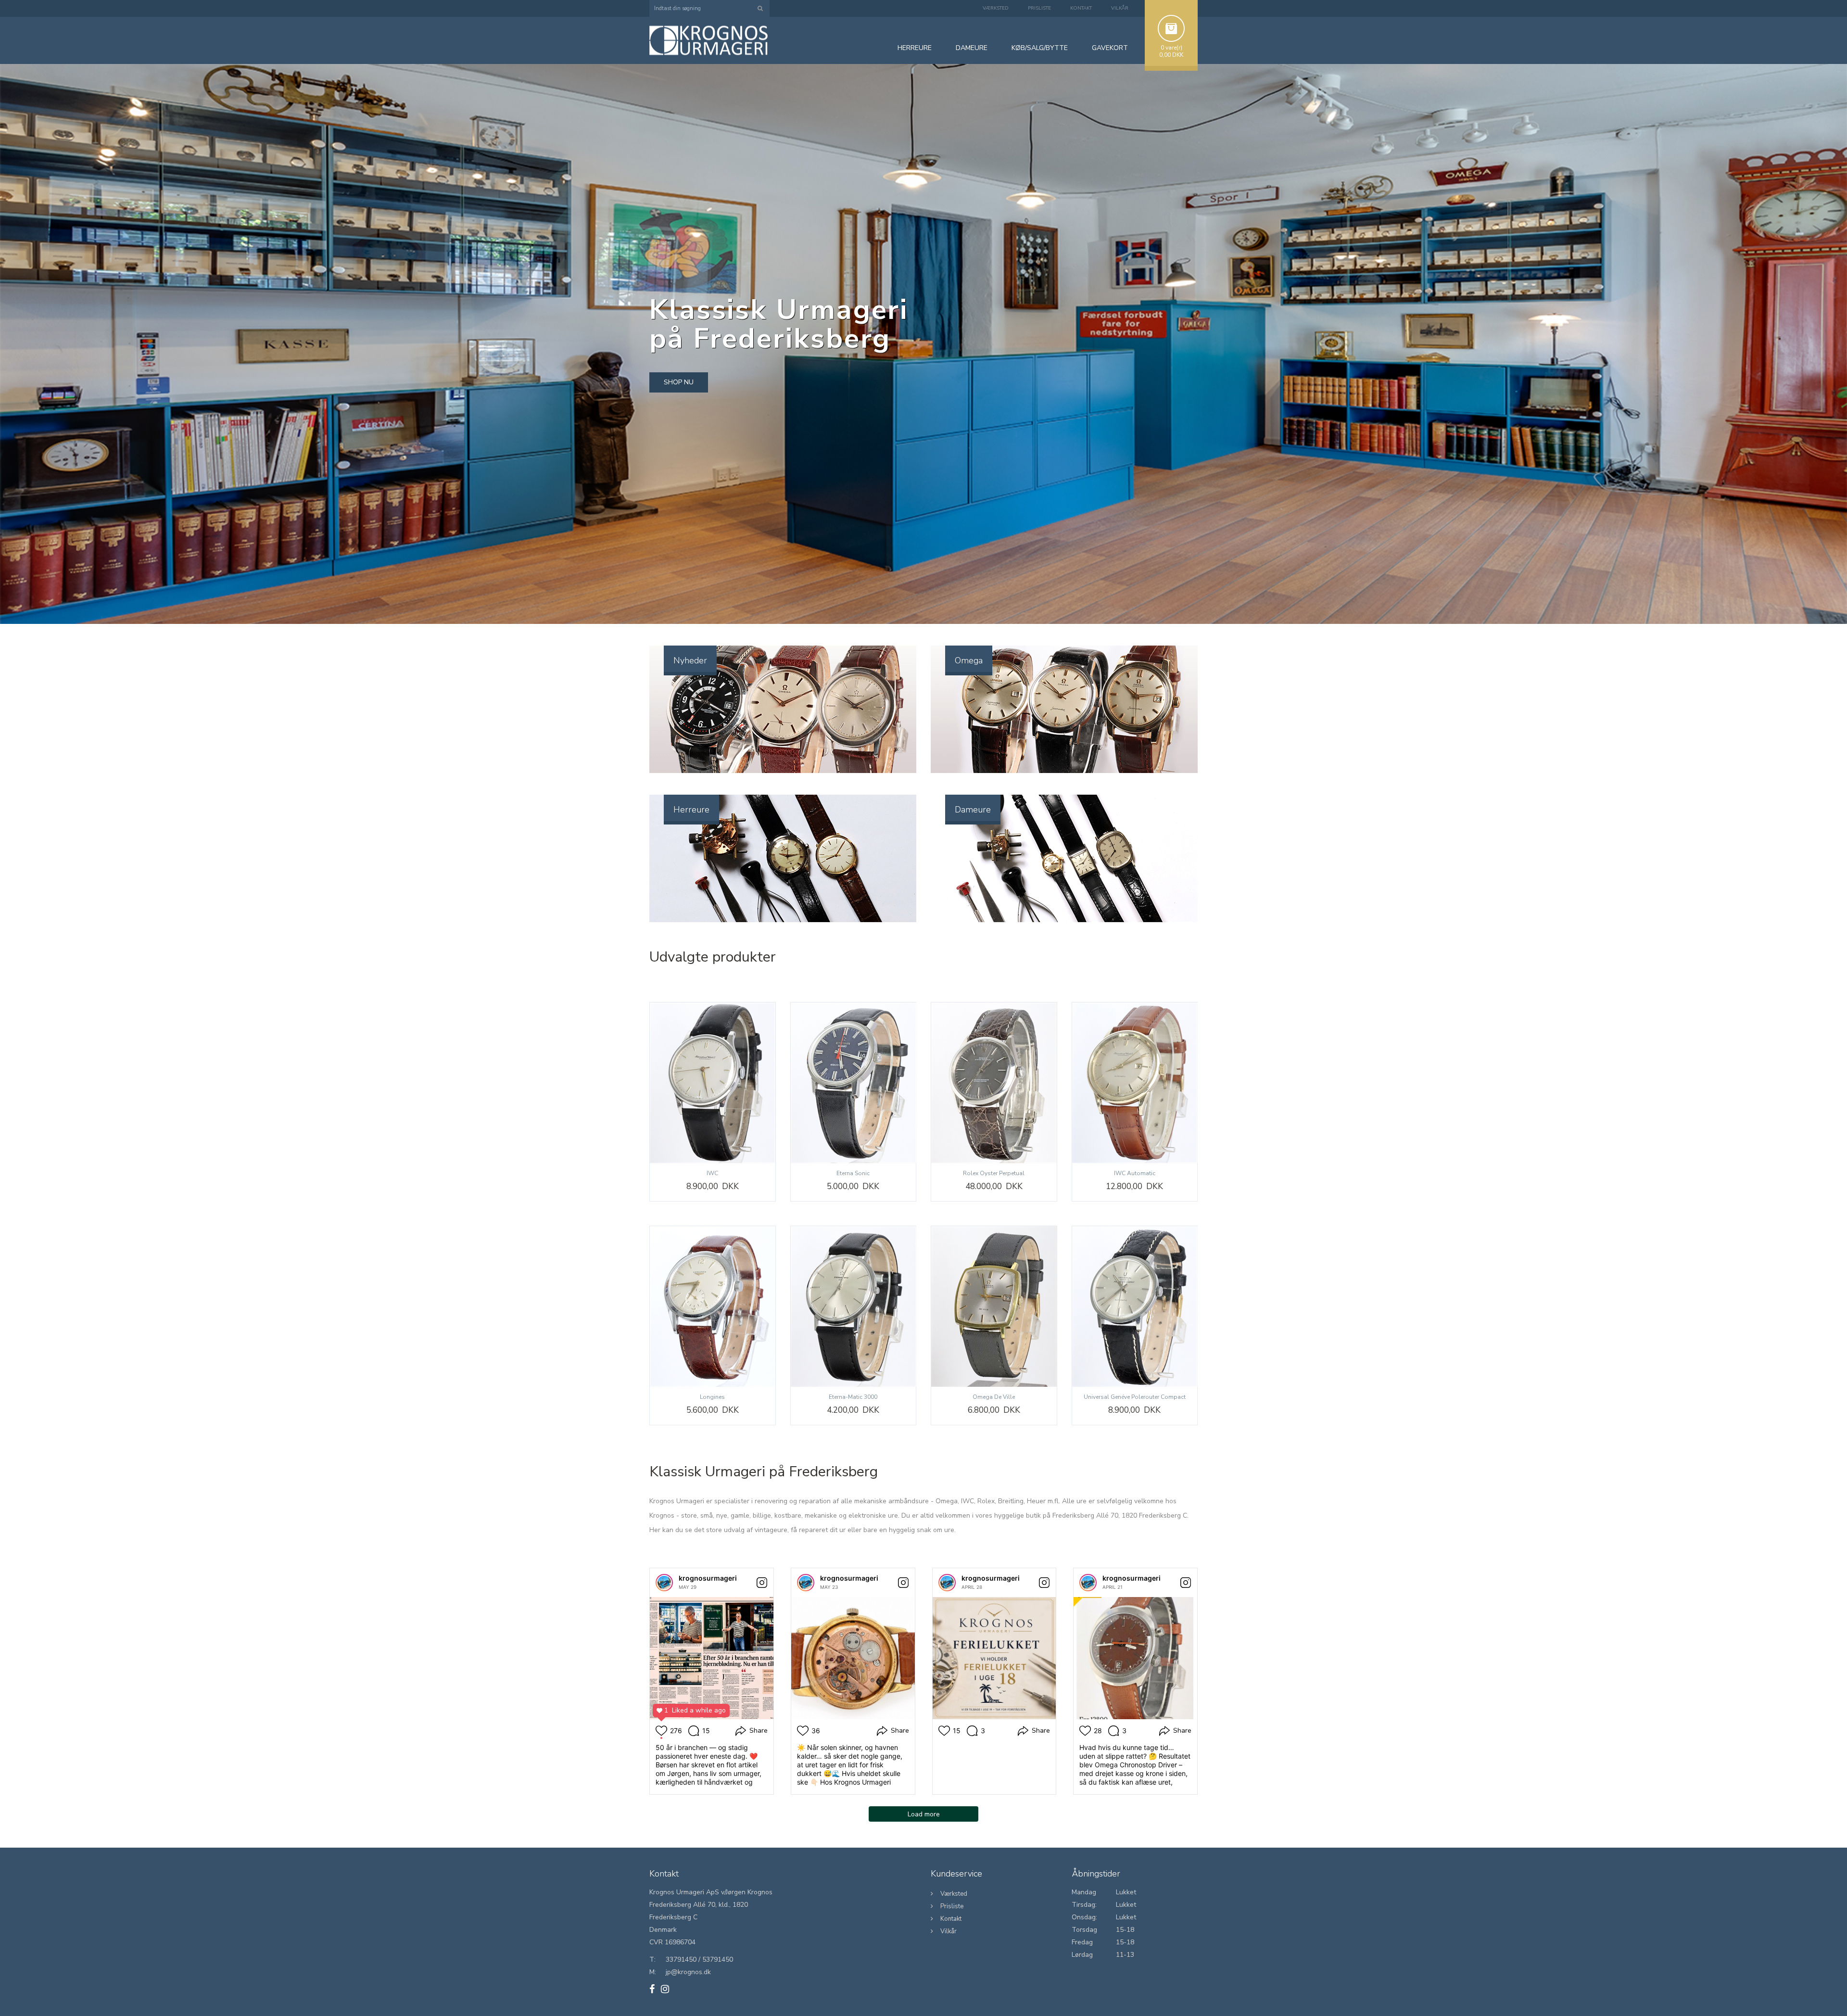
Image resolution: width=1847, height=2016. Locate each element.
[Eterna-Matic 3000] (854, 1307)
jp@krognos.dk (688, 1972)
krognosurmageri (708, 1578)
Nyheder (690, 660)
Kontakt (1081, 8)
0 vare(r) (1171, 48)
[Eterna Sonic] (854, 1083)
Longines (712, 1397)
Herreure (691, 810)
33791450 (681, 1959)
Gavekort (1110, 48)
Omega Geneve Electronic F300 (103, 1985)
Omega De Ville (994, 1397)
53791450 (718, 1959)
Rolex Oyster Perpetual (994, 1173)
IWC (712, 1173)
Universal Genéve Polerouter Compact (1135, 1397)
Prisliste (1039, 8)
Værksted (996, 8)
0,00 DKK (1171, 55)
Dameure (973, 810)
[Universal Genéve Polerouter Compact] (1135, 1307)
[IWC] (713, 1083)
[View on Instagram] (762, 1583)
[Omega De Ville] (994, 1307)
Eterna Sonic (853, 1173)
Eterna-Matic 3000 (853, 1397)
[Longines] (713, 1307)
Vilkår (1120, 8)
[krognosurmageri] (664, 1583)
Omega (969, 660)
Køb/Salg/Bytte (1040, 48)
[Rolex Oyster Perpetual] (994, 1083)
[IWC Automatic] (1135, 1083)
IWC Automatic (1135, 1173)
